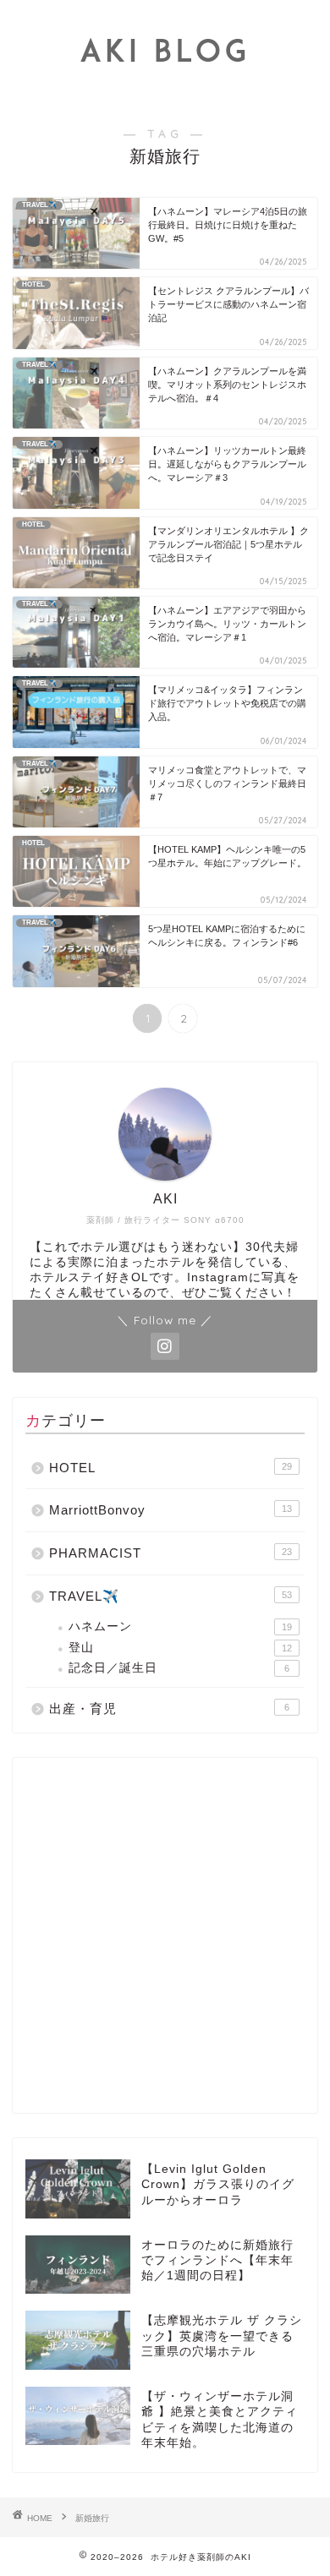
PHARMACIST (170, 1553)
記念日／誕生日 (179, 1668)
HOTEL (170, 1468)
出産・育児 (169, 1708)
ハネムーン (180, 1626)
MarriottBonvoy (170, 1510)
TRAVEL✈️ (170, 1596)
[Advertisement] (165, 1935)
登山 (180, 1648)
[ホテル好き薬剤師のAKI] (165, 89)
